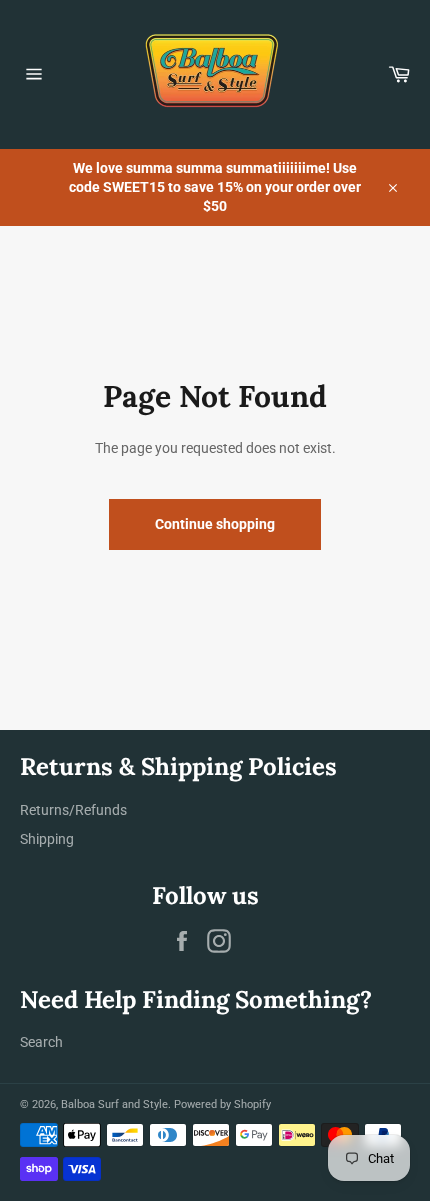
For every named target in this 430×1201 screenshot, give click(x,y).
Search (41, 1042)
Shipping (47, 839)
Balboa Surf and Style (114, 1104)
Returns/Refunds (73, 810)
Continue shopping (215, 524)
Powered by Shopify (222, 1104)
